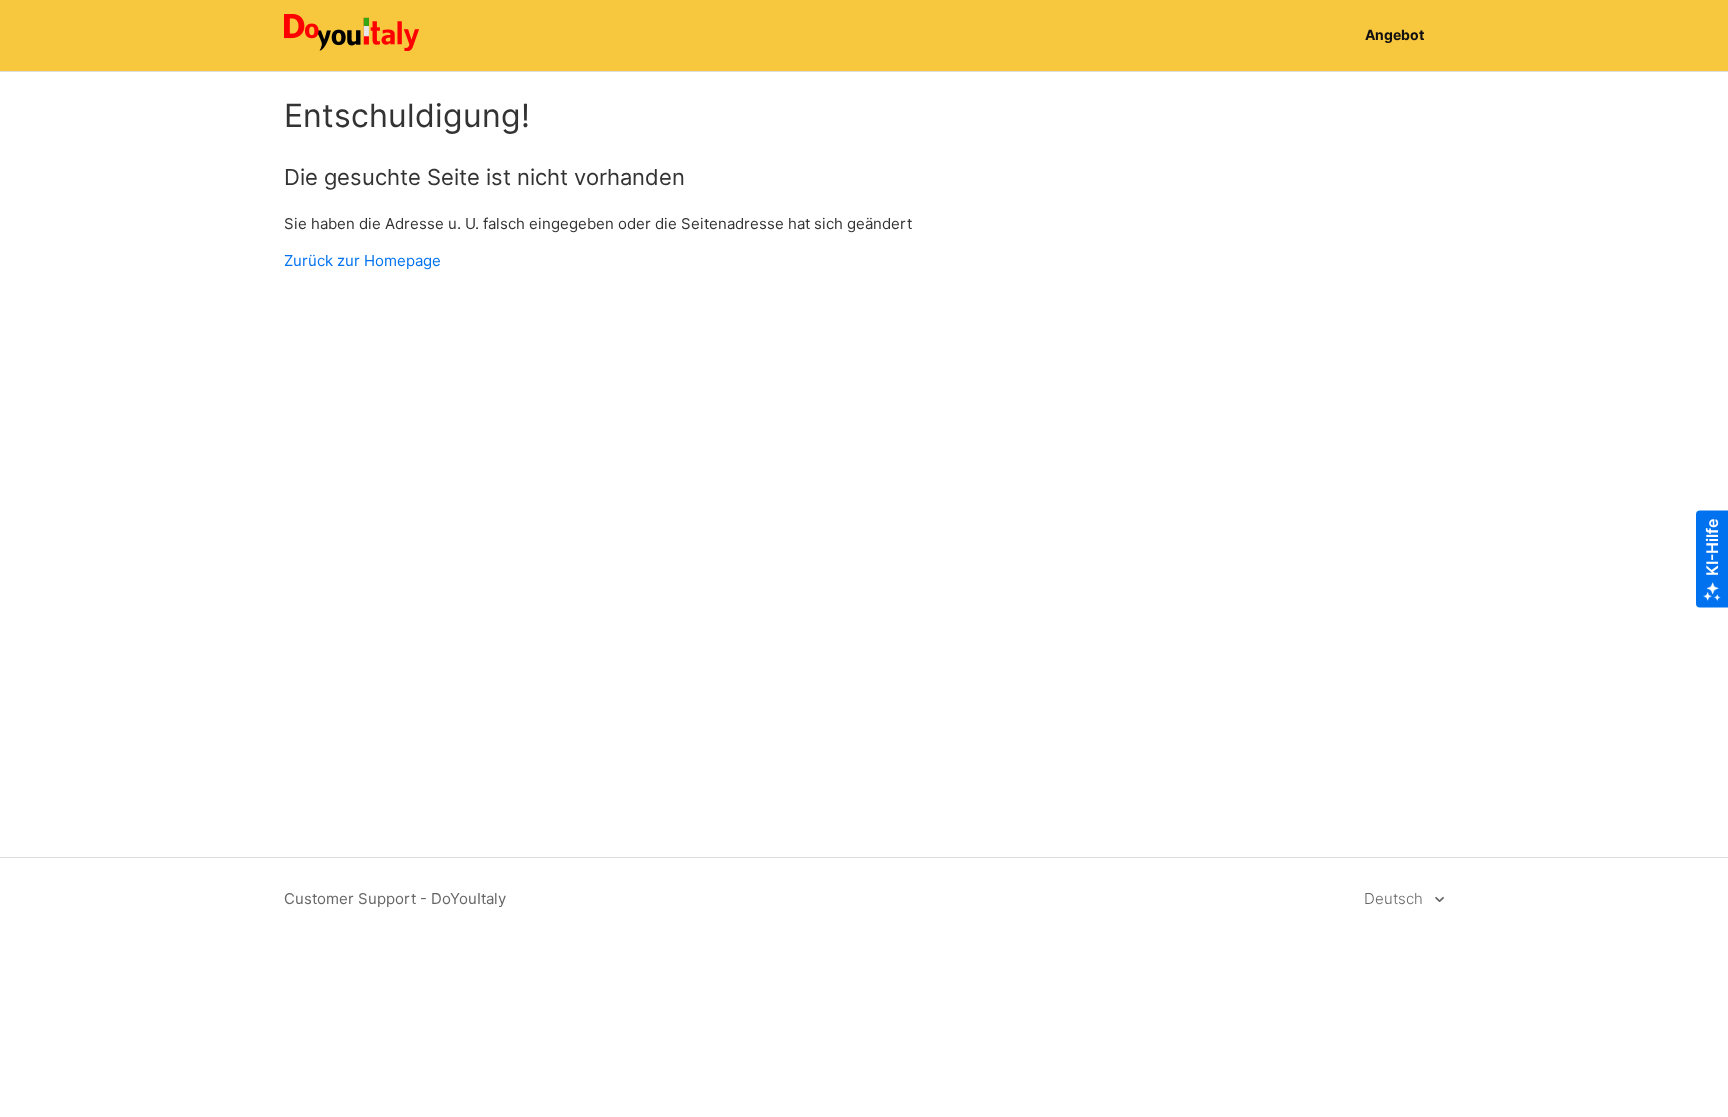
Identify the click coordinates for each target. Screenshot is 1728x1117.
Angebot (1394, 34)
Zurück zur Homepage (362, 260)
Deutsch (1395, 898)
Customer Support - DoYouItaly (395, 898)
